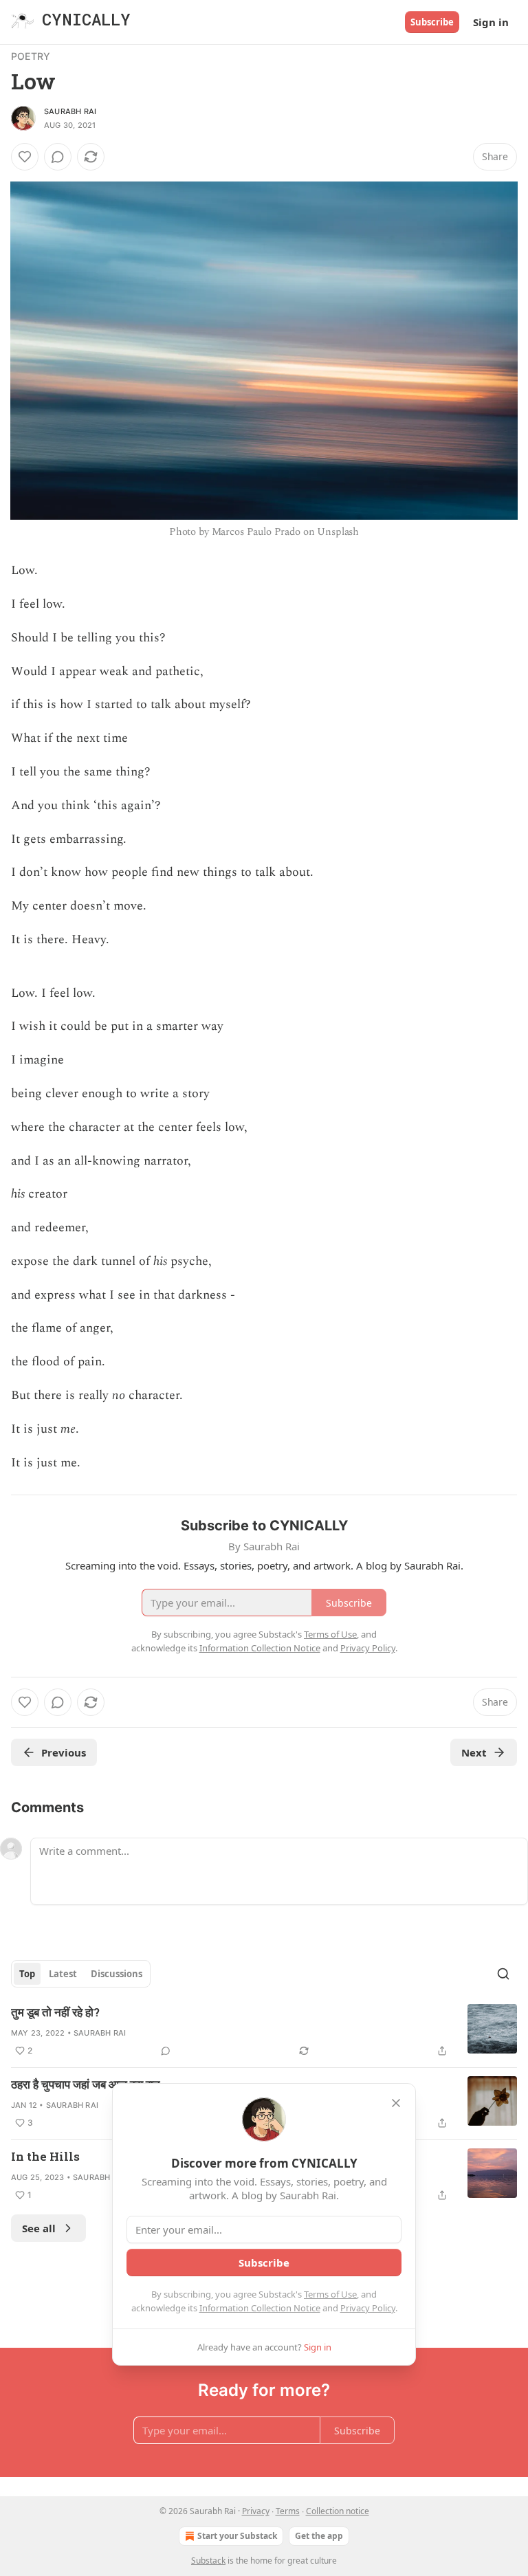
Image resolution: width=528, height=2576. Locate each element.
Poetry (31, 56)
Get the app (319, 2536)
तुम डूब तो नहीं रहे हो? (55, 2012)
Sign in (491, 22)
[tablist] (81, 1974)
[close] (396, 2103)
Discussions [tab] (117, 1974)
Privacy (256, 2511)
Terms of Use (330, 2294)
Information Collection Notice (260, 2308)
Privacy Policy (368, 2308)
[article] (264, 2032)
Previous (64, 1752)
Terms (288, 2511)
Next (474, 1752)
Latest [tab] (63, 1974)
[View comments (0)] (58, 157)
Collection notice (338, 2511)
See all (39, 2228)
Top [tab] (27, 1974)
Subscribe (432, 22)
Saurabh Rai (70, 111)
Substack (208, 2561)
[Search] (503, 1974)
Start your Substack (237, 2536)
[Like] (25, 157)
